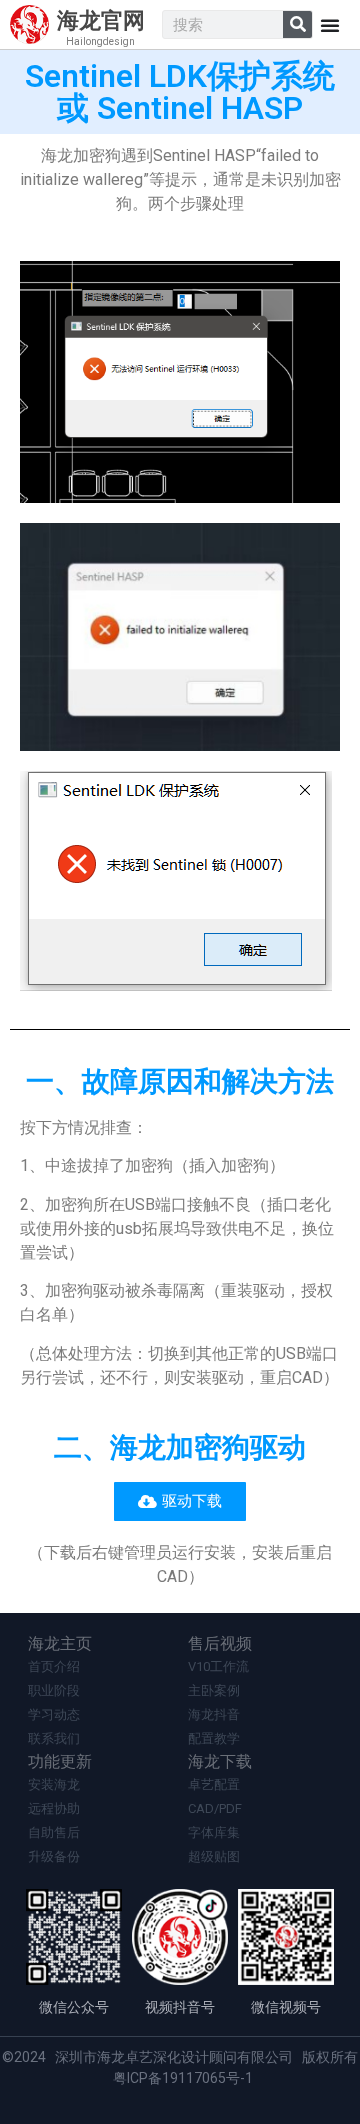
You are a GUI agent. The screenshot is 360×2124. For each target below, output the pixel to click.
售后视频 (220, 1643)
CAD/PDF (215, 1808)
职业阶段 (54, 1690)
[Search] (297, 24)
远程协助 (54, 1808)
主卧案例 (214, 1690)
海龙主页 (60, 1643)
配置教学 (214, 1738)
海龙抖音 (214, 1714)
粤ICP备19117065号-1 (183, 2078)
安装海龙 (54, 1784)
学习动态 (54, 1714)
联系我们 (54, 1738)
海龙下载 (220, 1761)
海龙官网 (101, 20)
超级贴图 (214, 1856)
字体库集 (214, 1832)
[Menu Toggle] (330, 25)
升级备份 (54, 1856)
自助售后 (54, 1832)
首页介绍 (54, 1666)
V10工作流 (218, 1666)
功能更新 (60, 1761)
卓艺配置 (214, 1784)
